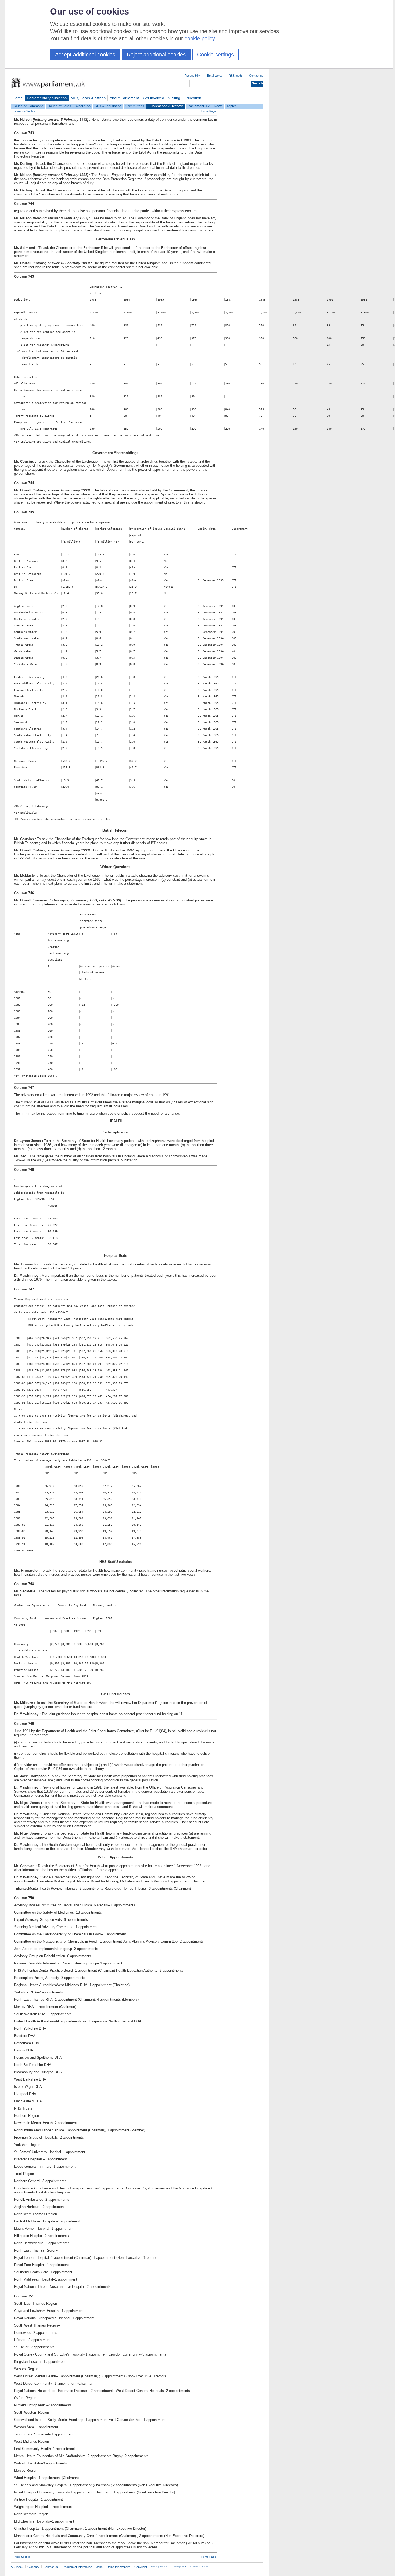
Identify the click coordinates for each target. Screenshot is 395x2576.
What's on (83, 106)
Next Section (23, 2557)
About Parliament (124, 98)
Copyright (141, 2567)
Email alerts (215, 76)
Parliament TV (199, 106)
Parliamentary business (47, 98)
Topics (232, 106)
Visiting (174, 98)
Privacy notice (159, 2567)
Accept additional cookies (85, 55)
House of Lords (59, 106)
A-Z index (17, 2567)
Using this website (119, 2567)
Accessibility (193, 76)
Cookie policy (178, 2567)
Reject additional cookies (156, 55)
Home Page (209, 111)
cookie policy (200, 38)
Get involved (154, 98)
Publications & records (166, 106)
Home (18, 98)
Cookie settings (216, 55)
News (218, 106)
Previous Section (25, 111)
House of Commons (28, 106)
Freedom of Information (77, 2567)
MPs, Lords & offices (88, 98)
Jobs (99, 2567)
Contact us (256, 76)
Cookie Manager (199, 2567)
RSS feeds (236, 76)
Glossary (33, 2567)
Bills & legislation (108, 106)
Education (193, 98)
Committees (135, 106)
